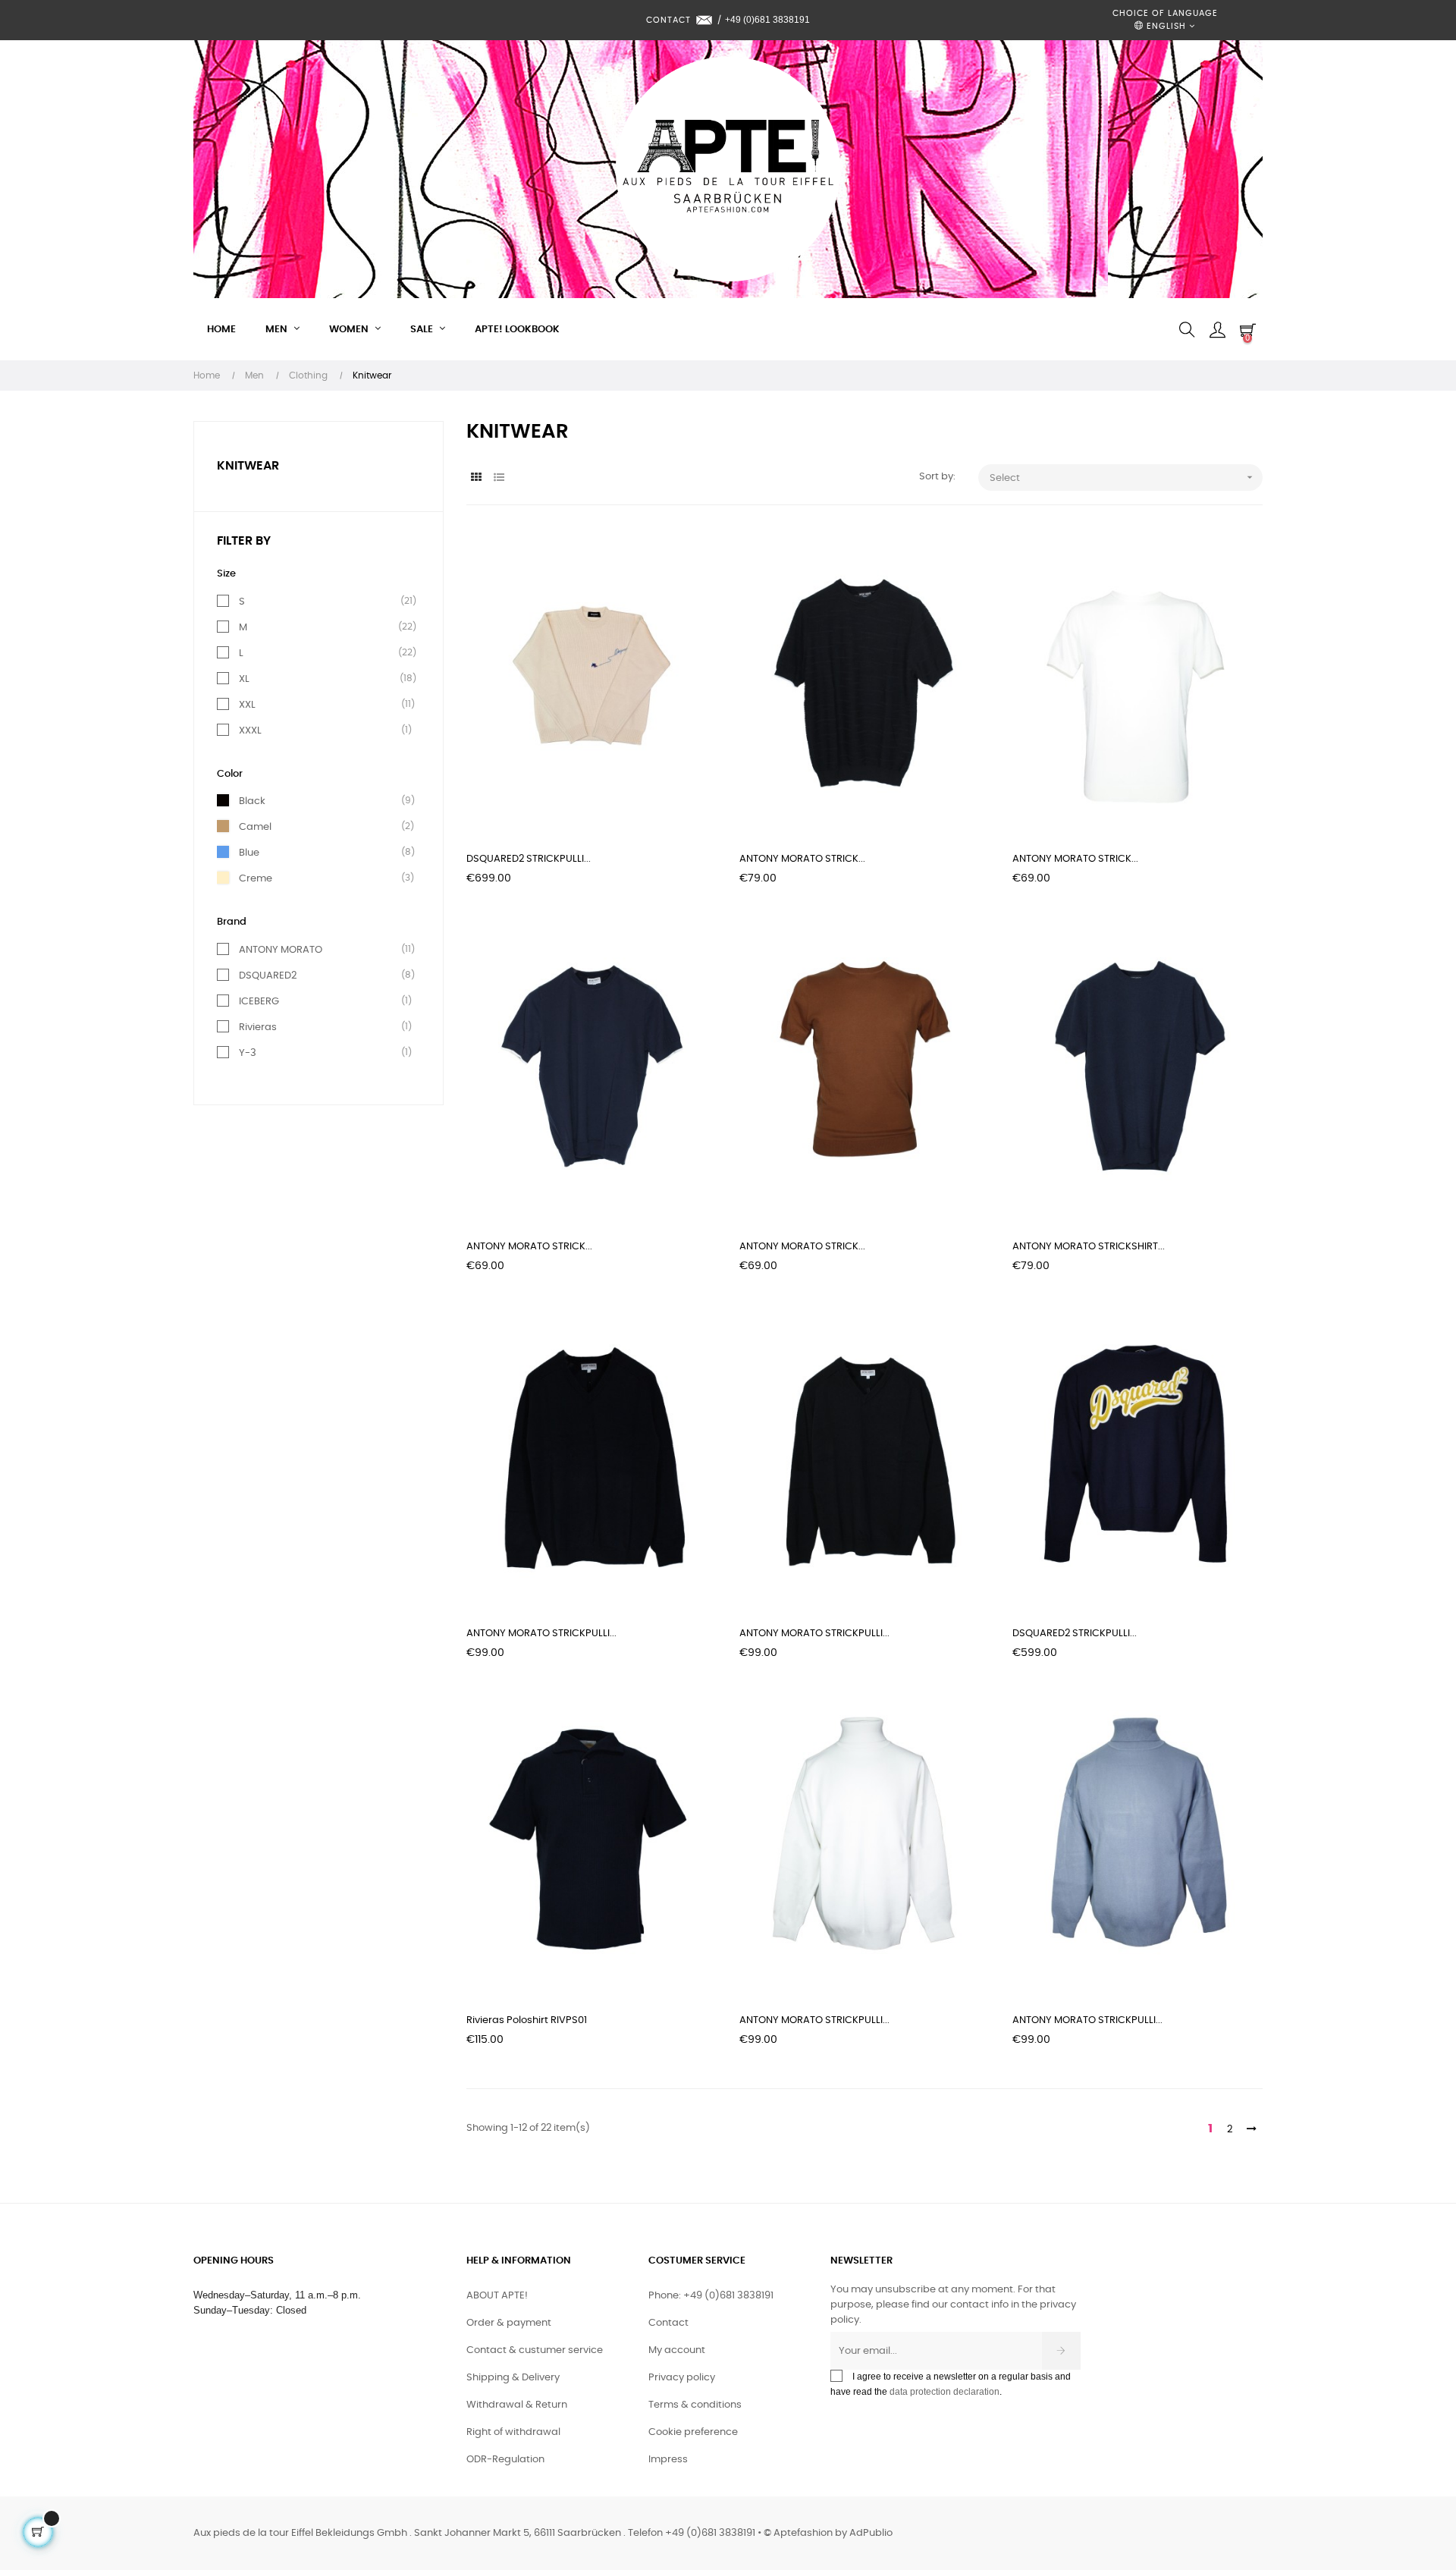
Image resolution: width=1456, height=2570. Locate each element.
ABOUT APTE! (497, 2296)
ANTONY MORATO (281, 950)
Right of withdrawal (513, 2432)
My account (677, 2350)
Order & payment (509, 2323)
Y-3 (248, 1053)
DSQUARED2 (268, 976)
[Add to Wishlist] (689, 556)
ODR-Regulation (505, 2460)
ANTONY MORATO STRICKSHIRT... (1089, 1247)
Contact (668, 2323)
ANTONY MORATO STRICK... (802, 859)
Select (1123, 477)
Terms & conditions (695, 2405)
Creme (256, 878)
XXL (247, 705)
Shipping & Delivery (513, 2378)
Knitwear (248, 466)
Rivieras (258, 1027)
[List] (499, 478)
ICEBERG (259, 1001)
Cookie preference (693, 2432)
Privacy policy (682, 2378)
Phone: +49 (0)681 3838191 (711, 2296)
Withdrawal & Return (517, 2405)
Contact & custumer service (535, 2350)
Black (252, 801)
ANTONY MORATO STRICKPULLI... (541, 1634)
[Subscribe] (1061, 2351)
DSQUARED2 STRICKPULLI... (529, 859)
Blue (249, 853)
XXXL (250, 730)
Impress (668, 2460)
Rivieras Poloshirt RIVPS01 (527, 2020)
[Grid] (476, 478)
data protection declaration (945, 2392)
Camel (255, 827)
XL (244, 679)
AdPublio (871, 2533)
